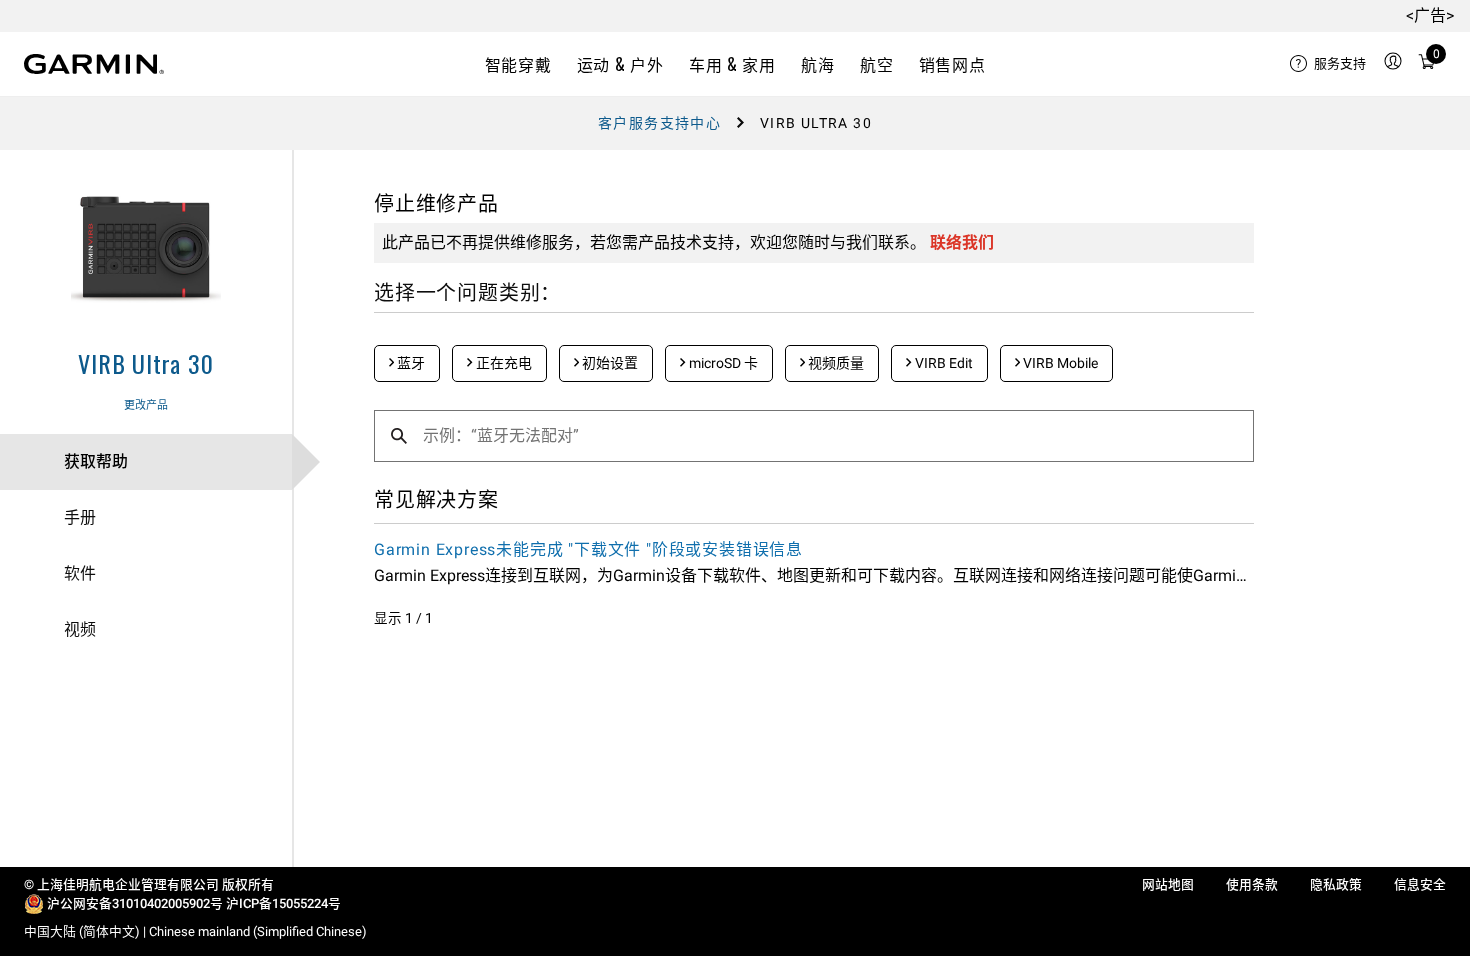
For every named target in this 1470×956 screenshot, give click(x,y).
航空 (876, 64)
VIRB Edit (942, 363)
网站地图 (1168, 884)
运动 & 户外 (620, 64)
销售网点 (952, 64)
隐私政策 (1336, 884)
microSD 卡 (722, 363)
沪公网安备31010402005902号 (135, 903)
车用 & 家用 (732, 64)
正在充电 (502, 363)
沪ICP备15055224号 (283, 903)
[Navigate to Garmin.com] (94, 64)
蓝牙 (409, 363)
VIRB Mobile (1059, 363)
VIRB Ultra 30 (145, 363)
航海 (817, 64)
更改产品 (146, 405)
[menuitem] (1328, 64)
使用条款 (1252, 884)
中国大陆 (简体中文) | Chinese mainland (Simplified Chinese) (195, 931)
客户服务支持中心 (659, 123)
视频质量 (834, 363)
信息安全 (1420, 884)
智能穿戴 (518, 64)
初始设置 (608, 363)
